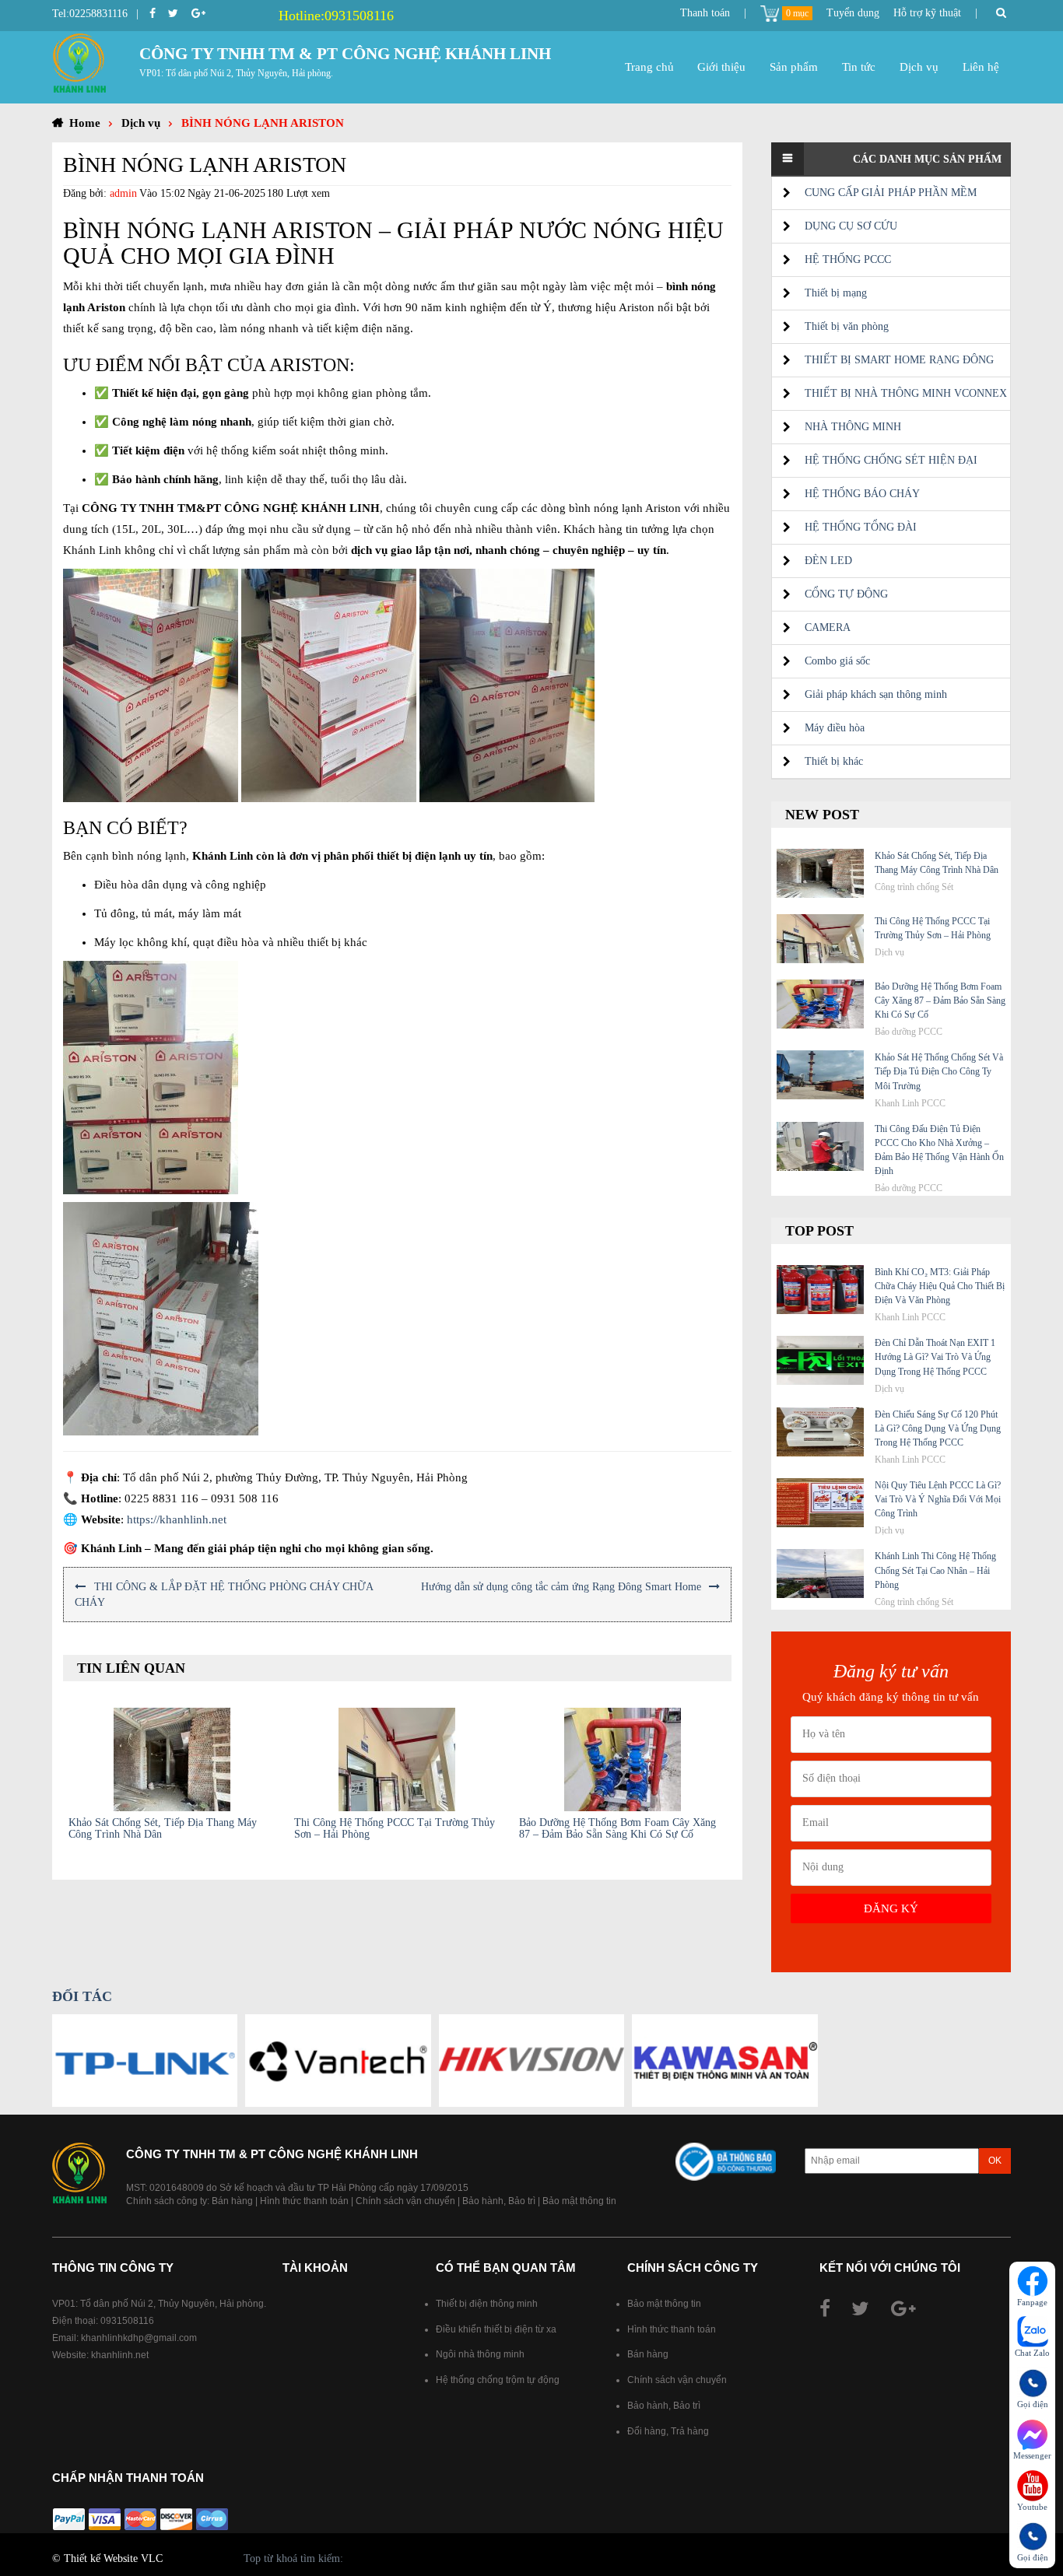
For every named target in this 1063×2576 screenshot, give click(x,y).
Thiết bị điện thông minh (487, 2304)
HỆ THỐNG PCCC (848, 259)
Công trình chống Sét (914, 887)
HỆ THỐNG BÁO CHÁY (862, 494)
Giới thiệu (721, 67)
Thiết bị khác (834, 761)
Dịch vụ (919, 67)
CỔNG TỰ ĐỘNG (846, 594)
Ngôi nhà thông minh (480, 2354)
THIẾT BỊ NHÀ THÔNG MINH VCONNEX (906, 393)
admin (123, 193)
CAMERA (828, 627)
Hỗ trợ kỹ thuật (927, 13)
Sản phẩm (794, 67)
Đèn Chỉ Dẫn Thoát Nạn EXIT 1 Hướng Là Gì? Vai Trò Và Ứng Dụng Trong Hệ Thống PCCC (935, 1357)
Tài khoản (315, 2268)
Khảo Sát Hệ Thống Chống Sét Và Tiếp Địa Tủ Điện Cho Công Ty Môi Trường (939, 1071)
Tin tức (859, 67)
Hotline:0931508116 (336, 16)
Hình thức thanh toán (304, 2201)
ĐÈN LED (828, 561)
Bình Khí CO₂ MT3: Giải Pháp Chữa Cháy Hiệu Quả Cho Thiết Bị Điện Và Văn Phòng (940, 1286)
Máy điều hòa (835, 728)
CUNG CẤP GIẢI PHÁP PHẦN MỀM (891, 193)
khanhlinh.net (120, 2355)
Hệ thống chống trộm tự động (498, 2380)
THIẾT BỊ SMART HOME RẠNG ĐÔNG (899, 360)
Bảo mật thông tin (579, 2201)
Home (85, 123)
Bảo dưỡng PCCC (909, 1032)
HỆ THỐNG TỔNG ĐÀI (861, 527)
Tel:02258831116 (90, 14)
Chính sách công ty (693, 2268)
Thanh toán (705, 13)
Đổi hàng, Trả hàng (668, 2431)
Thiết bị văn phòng (847, 326)
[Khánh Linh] (79, 62)
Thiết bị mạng (836, 293)
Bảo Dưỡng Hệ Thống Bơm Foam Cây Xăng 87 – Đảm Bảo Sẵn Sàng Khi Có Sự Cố (617, 1828)
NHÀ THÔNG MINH (853, 427)
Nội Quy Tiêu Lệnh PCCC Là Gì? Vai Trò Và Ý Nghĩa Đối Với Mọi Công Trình (938, 1499)
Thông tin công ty (113, 2268)
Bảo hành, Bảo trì (499, 2201)
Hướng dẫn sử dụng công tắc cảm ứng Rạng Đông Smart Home (561, 1587)
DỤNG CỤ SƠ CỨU (851, 226)
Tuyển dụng (853, 13)
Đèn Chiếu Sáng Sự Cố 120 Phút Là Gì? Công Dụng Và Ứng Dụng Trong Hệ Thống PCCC (938, 1428)
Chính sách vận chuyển (405, 2201)
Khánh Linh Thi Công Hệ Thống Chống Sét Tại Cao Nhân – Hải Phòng (935, 1570)
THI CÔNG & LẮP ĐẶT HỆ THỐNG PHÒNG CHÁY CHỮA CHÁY (224, 1595)
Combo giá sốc (837, 661)
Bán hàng (232, 2201)
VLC (152, 2558)
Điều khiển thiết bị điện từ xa (496, 2329)
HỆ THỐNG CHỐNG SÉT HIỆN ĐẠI (891, 460)
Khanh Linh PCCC (910, 1103)
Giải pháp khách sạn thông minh (876, 694)
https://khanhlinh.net (177, 1519)
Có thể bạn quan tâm (506, 2268)
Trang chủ (649, 67)
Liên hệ (981, 67)
